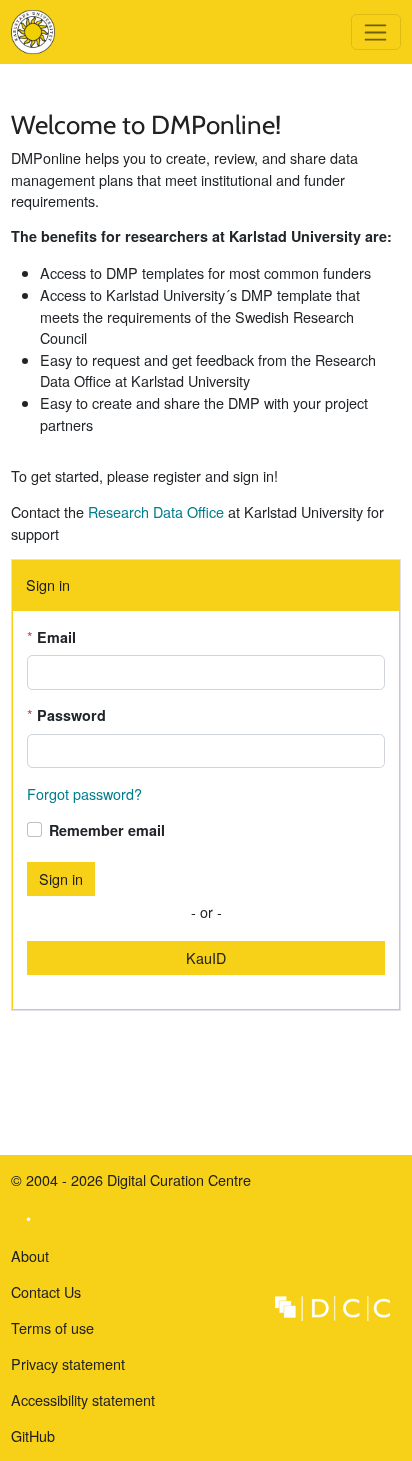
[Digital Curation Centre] (332, 1305)
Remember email (107, 830)
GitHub (33, 1439)
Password (71, 715)
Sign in (61, 878)
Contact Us (46, 1291)
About (30, 1255)
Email (56, 637)
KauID (206, 957)
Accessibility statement (83, 1399)
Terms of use (52, 1327)
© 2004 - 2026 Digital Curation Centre (131, 1183)
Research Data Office (156, 511)
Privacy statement (68, 1363)
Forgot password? (84, 793)
